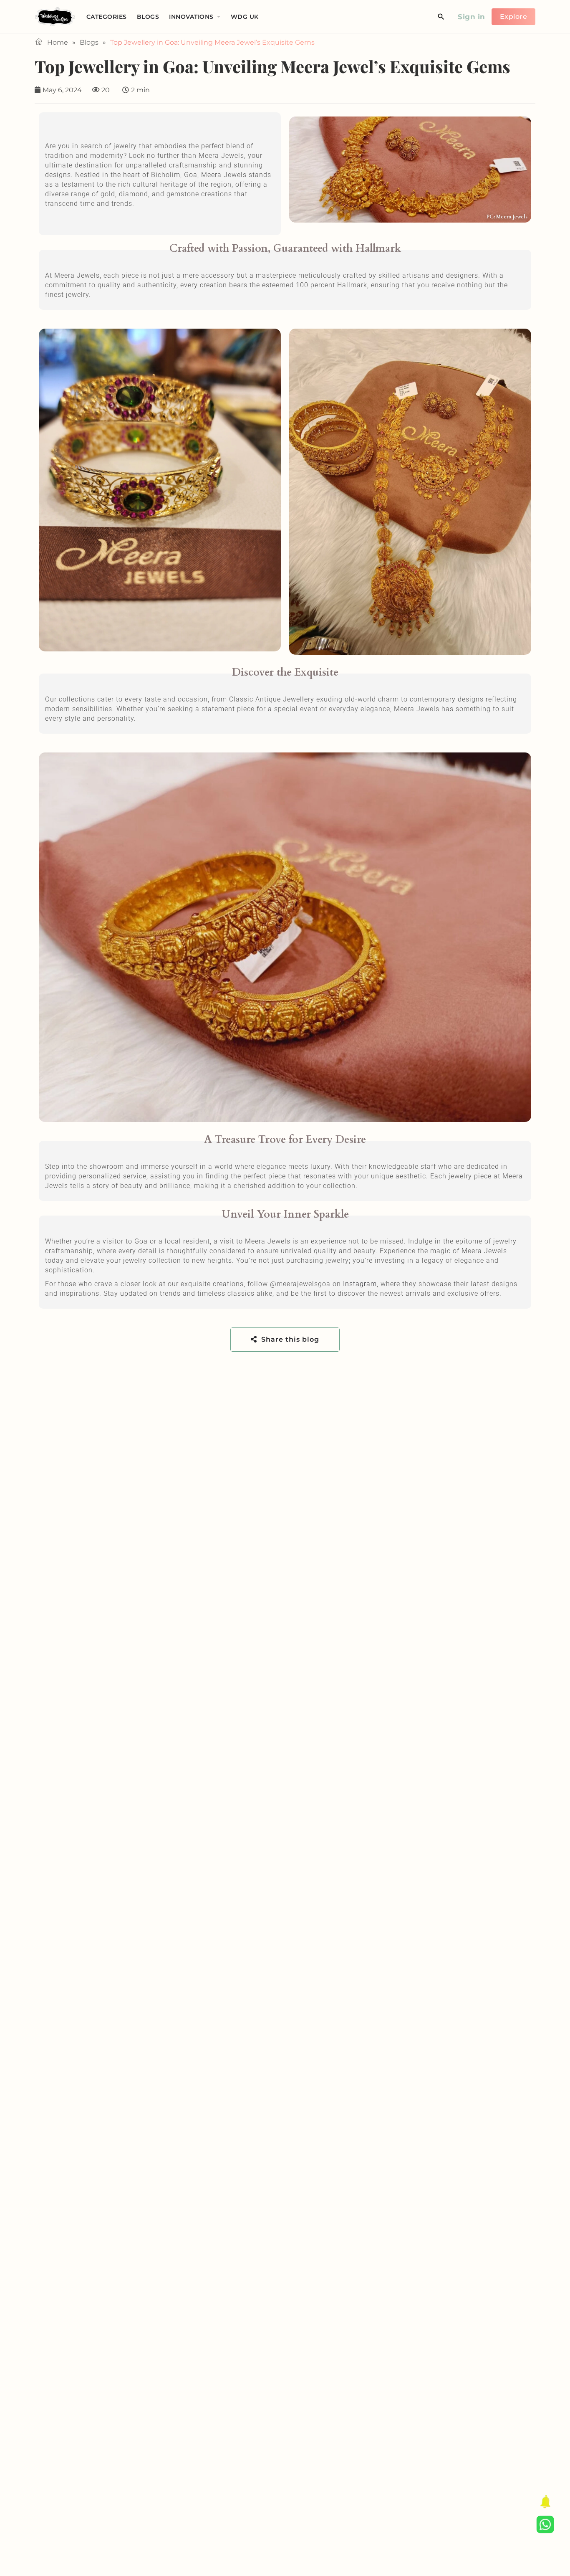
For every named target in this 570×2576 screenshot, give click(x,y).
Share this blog (289, 1339)
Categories (107, 17)
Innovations (191, 17)
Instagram (360, 1284)
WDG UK (245, 17)
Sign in (472, 17)
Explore (514, 16)
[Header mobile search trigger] (441, 17)
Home (58, 42)
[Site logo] (56, 16)
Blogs (148, 17)
